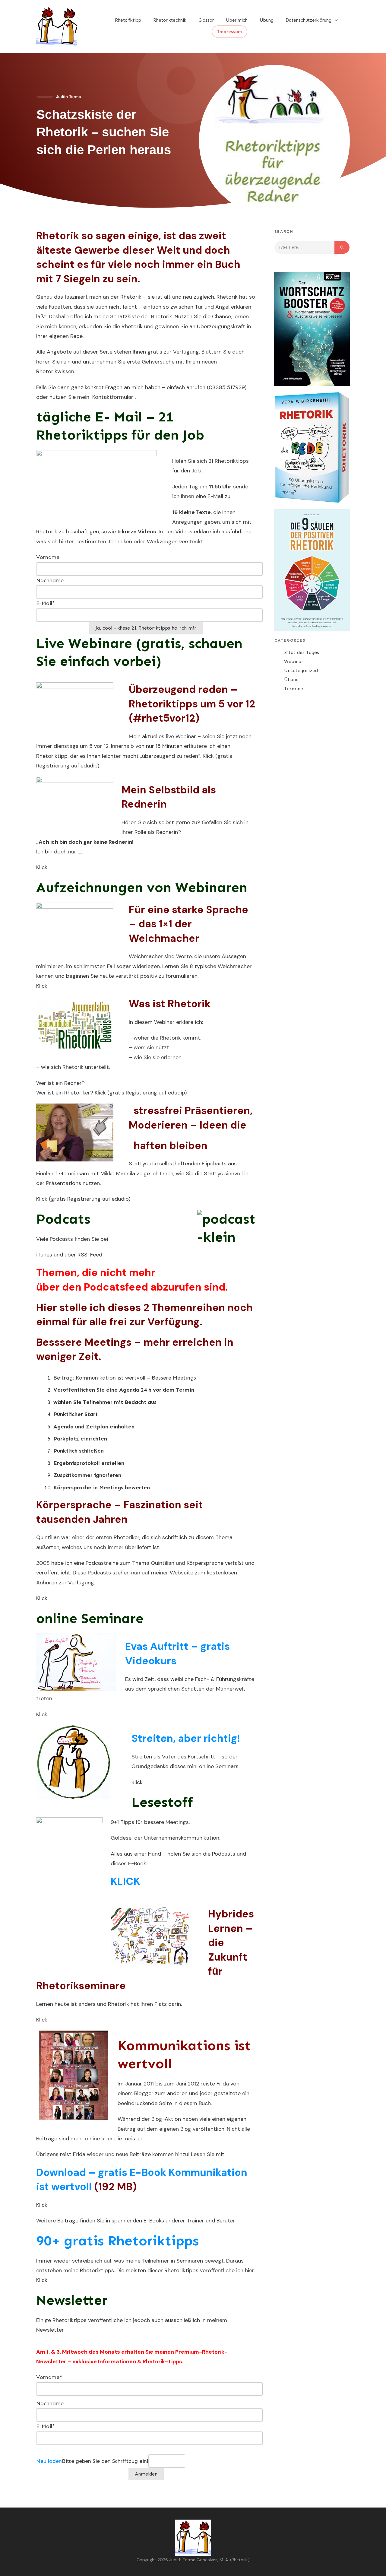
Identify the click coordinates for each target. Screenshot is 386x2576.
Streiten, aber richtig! (186, 1738)
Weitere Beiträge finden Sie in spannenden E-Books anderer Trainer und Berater (136, 2221)
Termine (294, 689)
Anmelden (146, 2474)
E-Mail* (46, 603)
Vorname (48, 557)
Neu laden (49, 2461)
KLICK (125, 1881)
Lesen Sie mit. (208, 2154)
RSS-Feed (90, 1255)
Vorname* (49, 2377)
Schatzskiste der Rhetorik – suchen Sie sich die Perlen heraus (104, 132)
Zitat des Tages (302, 652)
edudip (89, 766)
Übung (291, 680)
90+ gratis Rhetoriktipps (117, 2241)
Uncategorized (301, 670)
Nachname (50, 580)
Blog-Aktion (166, 2119)
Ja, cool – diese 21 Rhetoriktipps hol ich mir (146, 628)
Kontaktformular (113, 397)
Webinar (294, 661)
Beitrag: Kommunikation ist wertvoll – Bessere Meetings (125, 1378)
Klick (208, 756)
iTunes (44, 1255)
